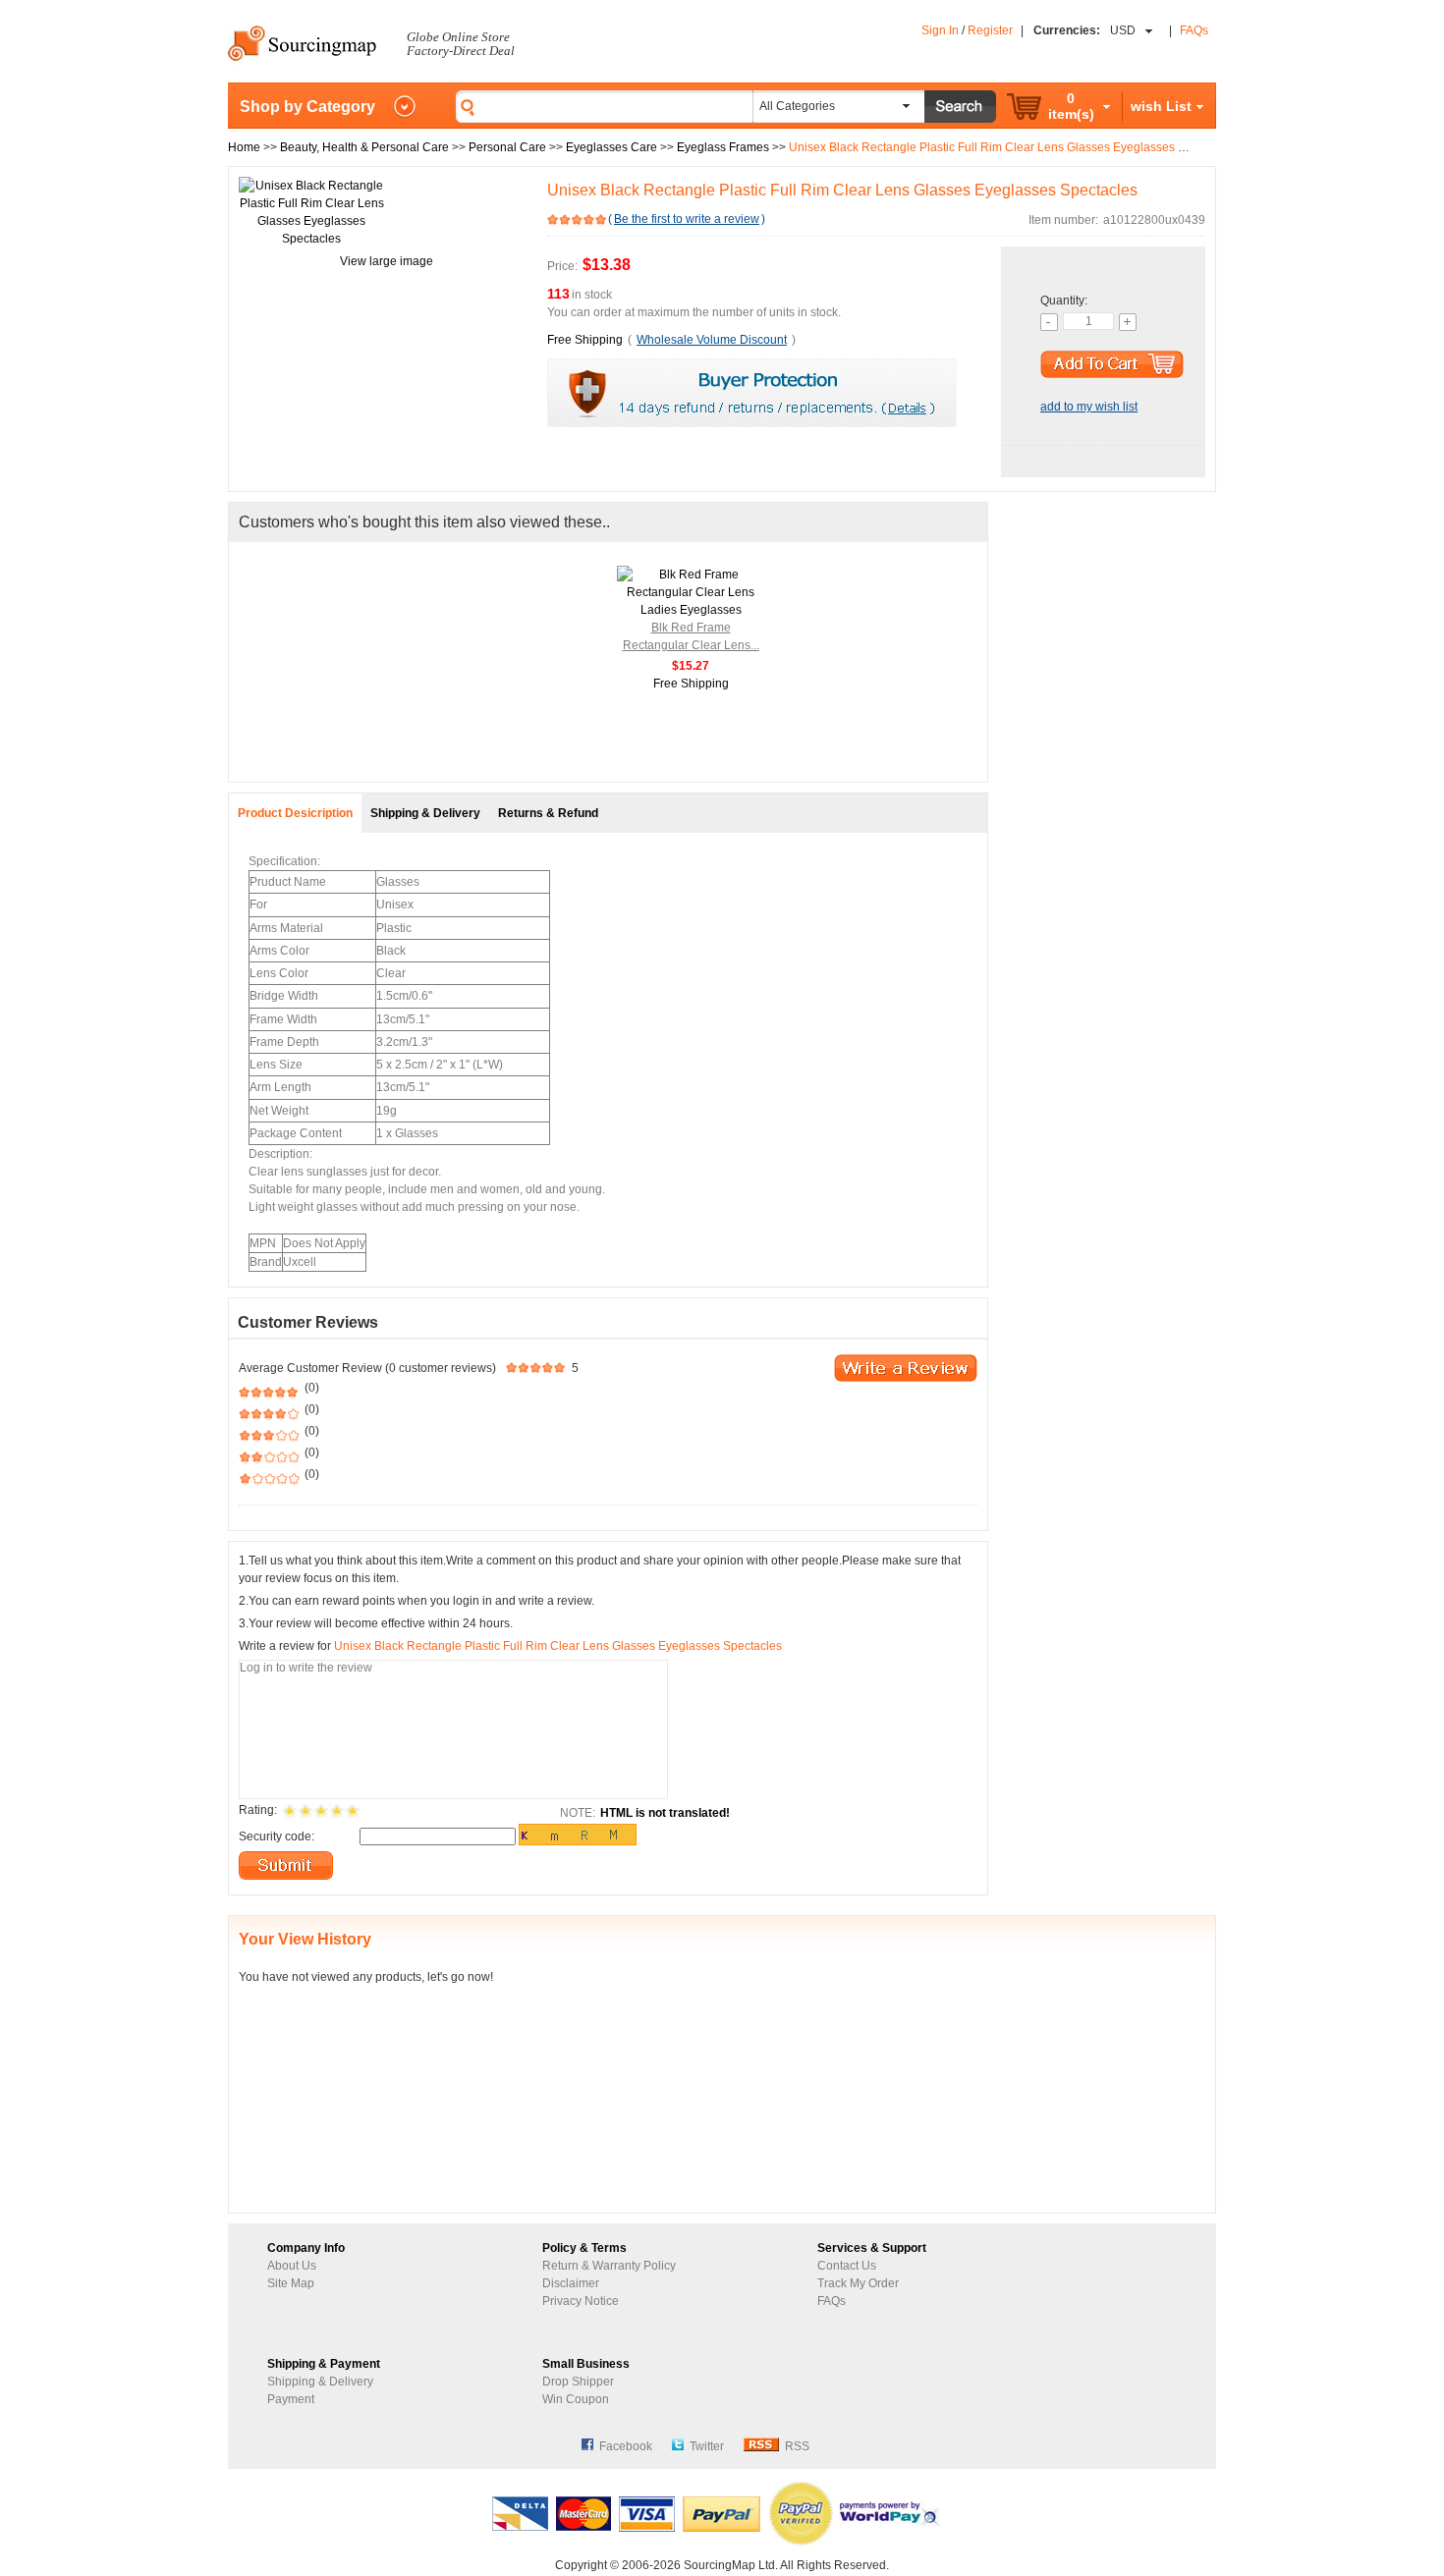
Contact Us (847, 2266)
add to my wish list (1089, 407)
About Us (292, 2266)
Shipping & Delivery (320, 2382)
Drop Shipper (578, 2382)
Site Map (291, 2283)
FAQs (1194, 30)
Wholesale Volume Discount (712, 340)
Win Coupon (576, 2399)
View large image (387, 261)
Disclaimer (571, 2283)
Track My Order (858, 2283)
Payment (291, 2399)
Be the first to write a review (687, 219)
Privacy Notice (581, 2301)
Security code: (277, 1836)
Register (990, 30)
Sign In (940, 30)
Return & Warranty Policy (609, 2266)
